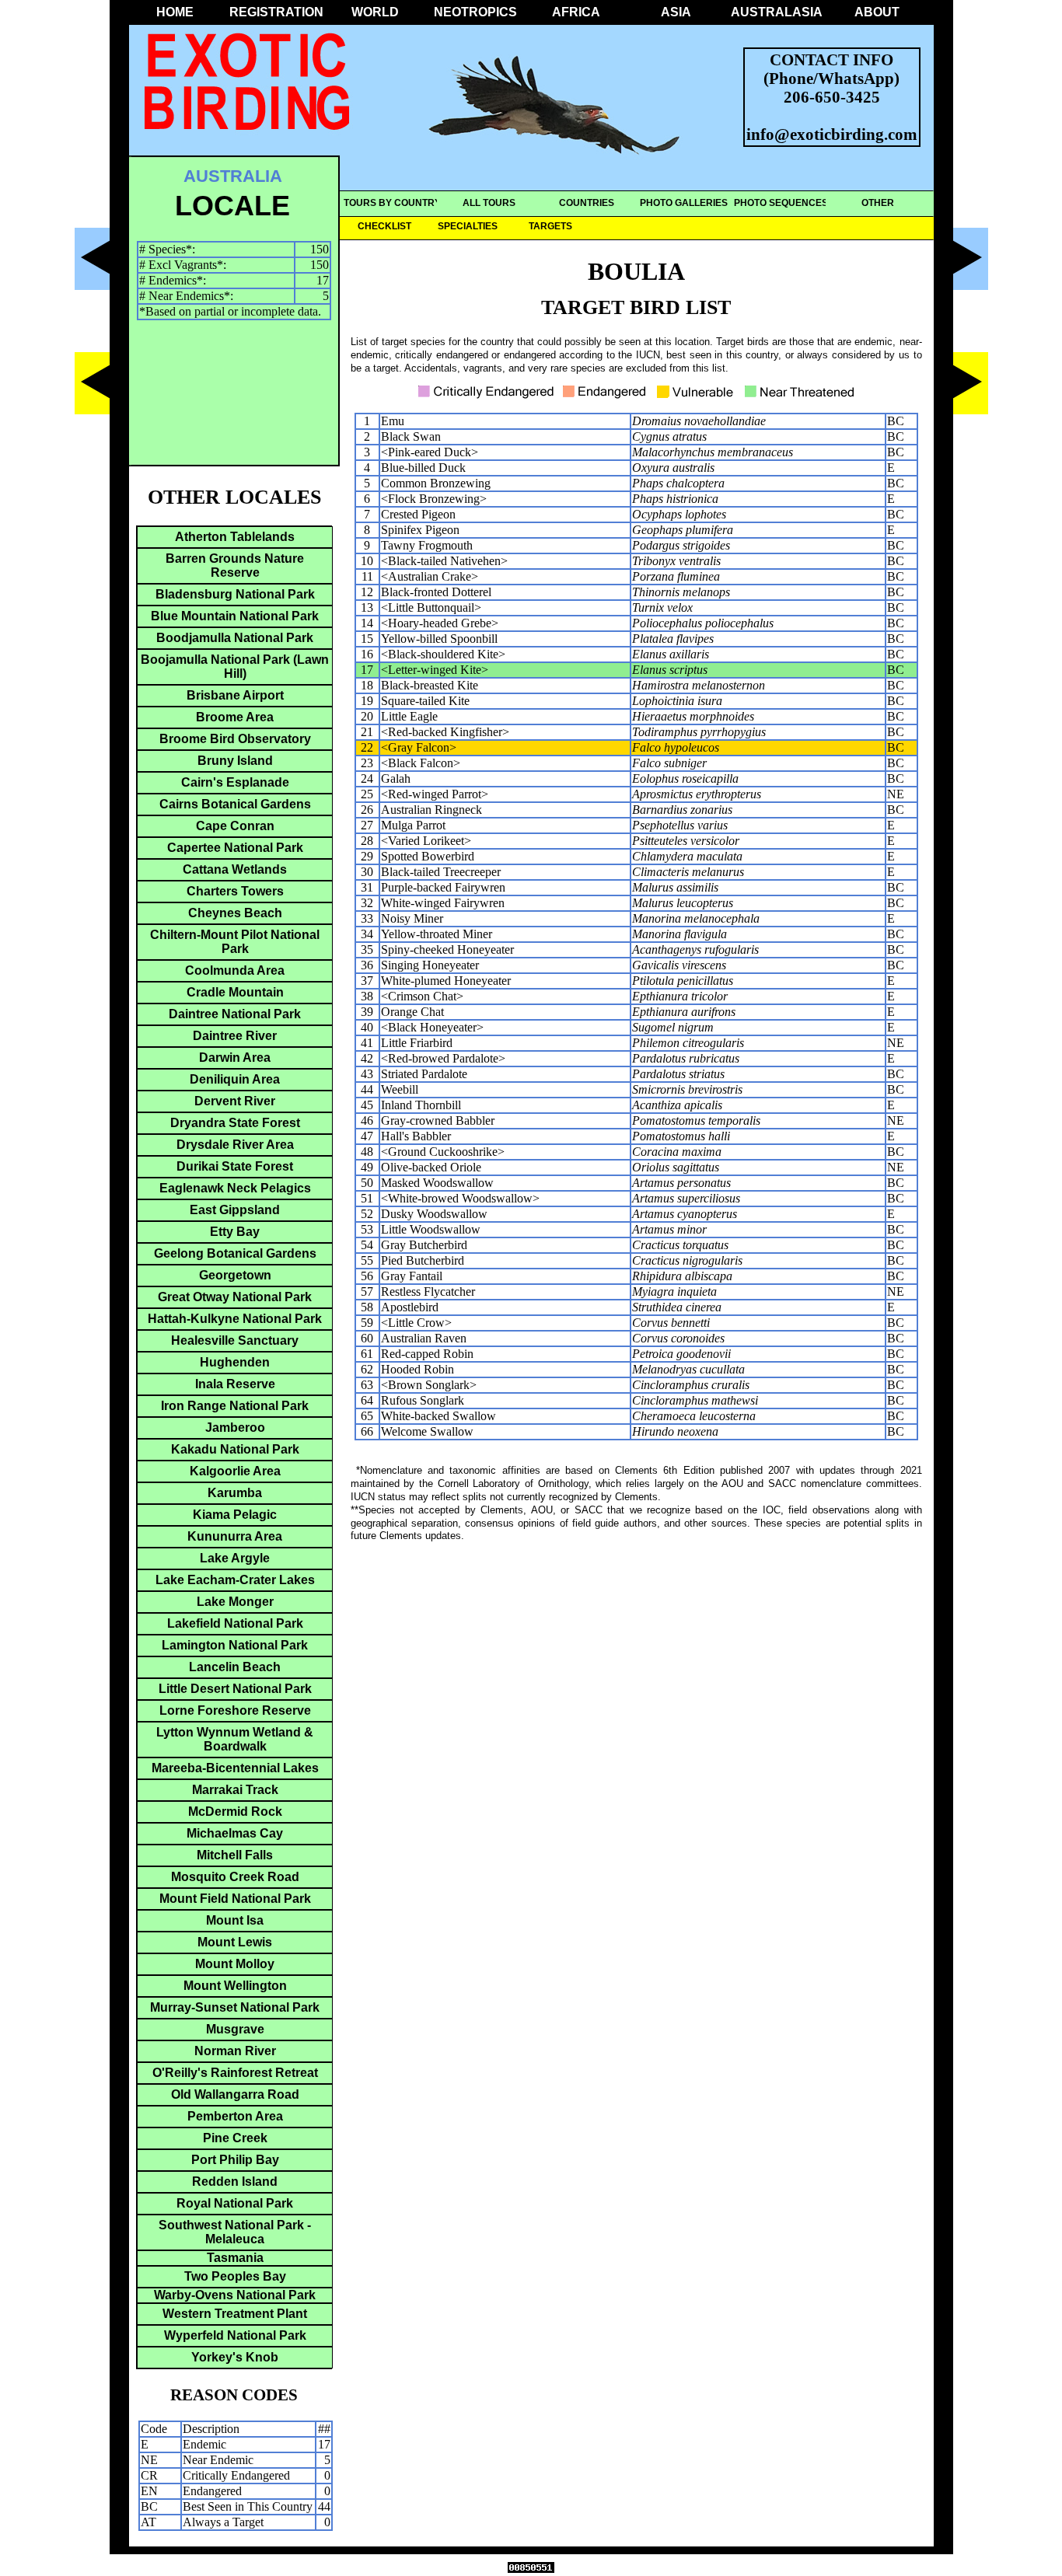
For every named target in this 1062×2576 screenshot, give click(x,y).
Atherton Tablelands (235, 537)
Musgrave (235, 2029)
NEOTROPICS (475, 12)
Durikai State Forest (235, 1166)
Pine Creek (235, 2138)
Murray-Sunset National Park (235, 2007)
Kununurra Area (235, 1536)
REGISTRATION (275, 12)
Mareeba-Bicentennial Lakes (235, 1768)
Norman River (235, 2051)
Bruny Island (235, 761)
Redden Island (235, 2182)
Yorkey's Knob (235, 2357)
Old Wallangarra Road (235, 2094)
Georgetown (235, 1275)
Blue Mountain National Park (235, 616)
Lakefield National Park (235, 1623)
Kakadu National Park (235, 1449)
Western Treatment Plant (235, 2314)
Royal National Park (235, 2203)
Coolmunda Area (235, 970)
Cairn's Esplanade (235, 782)
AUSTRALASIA (777, 12)
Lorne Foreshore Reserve (235, 1710)
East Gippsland (235, 1210)
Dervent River (235, 1101)
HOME (175, 12)
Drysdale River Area (235, 1145)
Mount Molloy (235, 1964)
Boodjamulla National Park (235, 638)
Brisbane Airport (235, 695)
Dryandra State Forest (235, 1123)
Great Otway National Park (235, 1297)
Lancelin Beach (235, 1667)
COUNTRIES (587, 203)
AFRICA (576, 12)
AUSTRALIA (233, 176)
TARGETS (550, 226)
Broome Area (235, 717)
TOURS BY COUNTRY (392, 203)
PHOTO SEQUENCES (781, 203)
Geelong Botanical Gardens (235, 1253)
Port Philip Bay (235, 2160)
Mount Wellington (235, 1986)
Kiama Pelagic (235, 1515)
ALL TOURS (489, 203)
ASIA (676, 12)
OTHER (878, 203)
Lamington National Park (235, 1645)
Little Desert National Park (235, 1689)
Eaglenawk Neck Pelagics (235, 1188)
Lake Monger (235, 1602)
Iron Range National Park (235, 1406)
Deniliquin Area (235, 1079)
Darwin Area (235, 1058)
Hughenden (235, 1362)
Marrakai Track (235, 1790)
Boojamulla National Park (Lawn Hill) (235, 667)
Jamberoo (235, 1428)
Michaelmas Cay (235, 1833)
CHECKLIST (384, 226)
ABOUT (877, 12)
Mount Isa (235, 1920)
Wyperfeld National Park (235, 2335)
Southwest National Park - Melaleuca (235, 2232)
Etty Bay (235, 1232)
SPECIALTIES (468, 226)
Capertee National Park (235, 848)
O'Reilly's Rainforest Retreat (235, 2073)
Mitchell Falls (235, 1855)
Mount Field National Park (235, 1899)
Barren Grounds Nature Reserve (235, 565)
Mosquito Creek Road (235, 1877)
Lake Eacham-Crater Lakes (235, 1580)
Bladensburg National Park (235, 594)
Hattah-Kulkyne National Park (235, 1319)
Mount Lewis (235, 1942)
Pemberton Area (235, 2116)
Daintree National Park (235, 1014)
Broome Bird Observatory (235, 739)
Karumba (235, 1493)
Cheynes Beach (235, 913)
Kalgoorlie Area (235, 1471)
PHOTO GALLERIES (684, 203)
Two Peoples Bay (235, 2276)
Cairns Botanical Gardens (235, 804)
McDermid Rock (235, 1812)
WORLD (375, 12)
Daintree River (235, 1036)
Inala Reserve (235, 1384)
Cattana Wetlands (235, 869)
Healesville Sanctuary (235, 1340)
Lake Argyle (235, 1558)
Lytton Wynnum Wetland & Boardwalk (235, 1739)
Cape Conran (235, 826)
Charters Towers (235, 891)
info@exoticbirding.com (832, 134)
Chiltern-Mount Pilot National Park (235, 942)
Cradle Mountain (235, 992)
